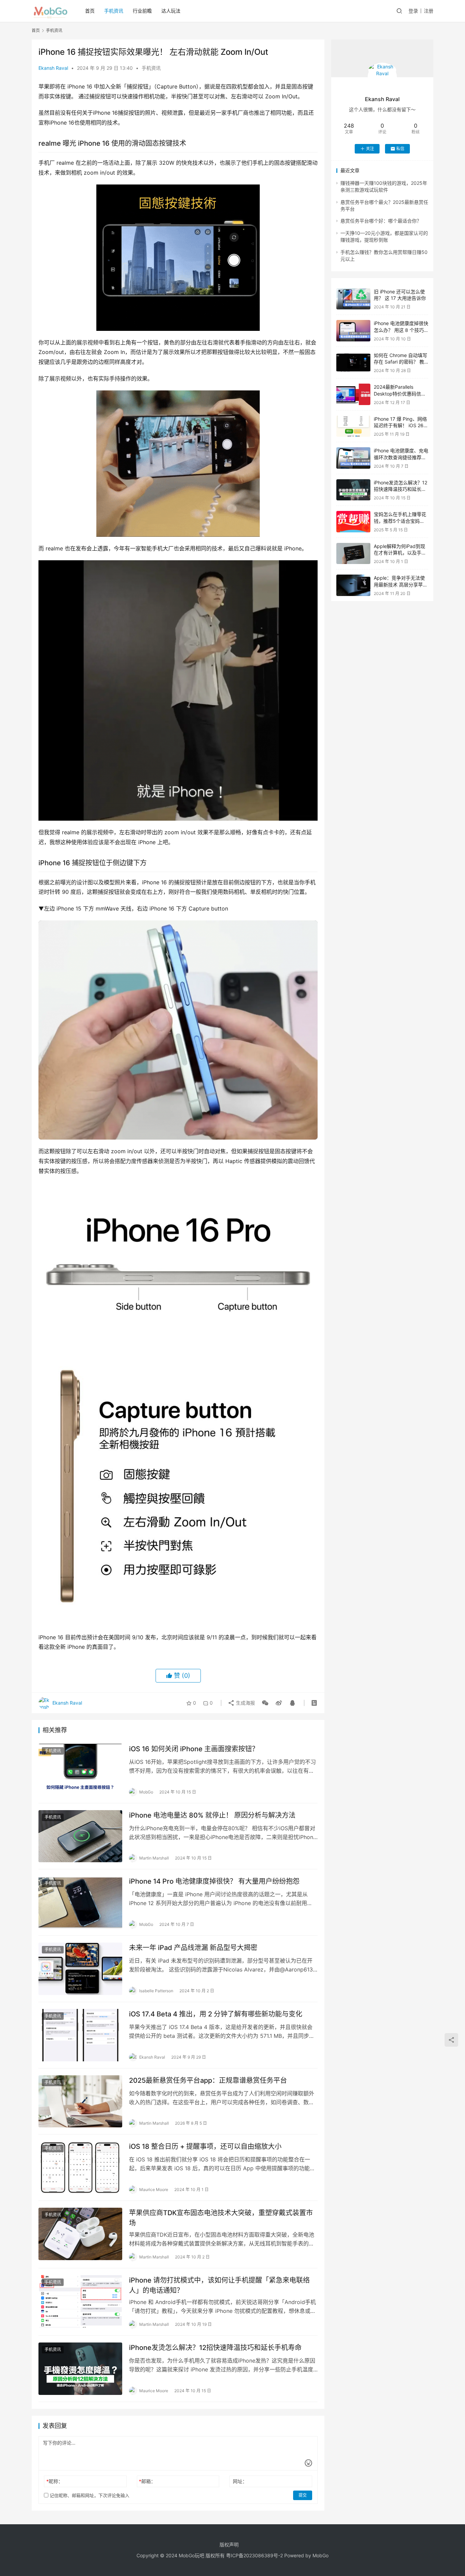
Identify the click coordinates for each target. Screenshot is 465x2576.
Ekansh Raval (53, 68)
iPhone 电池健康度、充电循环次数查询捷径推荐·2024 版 (401, 457)
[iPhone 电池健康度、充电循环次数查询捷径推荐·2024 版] (353, 458)
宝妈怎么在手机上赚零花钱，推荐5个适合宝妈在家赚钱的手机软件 (400, 521)
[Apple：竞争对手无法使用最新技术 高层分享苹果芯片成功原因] (353, 585)
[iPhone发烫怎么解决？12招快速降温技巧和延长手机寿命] (80, 2369)
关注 (370, 149)
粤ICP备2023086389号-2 (254, 2555)
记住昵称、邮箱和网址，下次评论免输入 (89, 2495)
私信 (400, 149)
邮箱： (147, 2481)
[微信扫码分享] (265, 1703)
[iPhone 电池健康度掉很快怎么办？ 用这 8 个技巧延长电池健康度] (353, 331)
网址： (240, 2481)
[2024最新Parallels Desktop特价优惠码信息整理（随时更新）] (353, 394)
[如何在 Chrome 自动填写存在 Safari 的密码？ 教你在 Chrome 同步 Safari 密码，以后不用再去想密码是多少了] (353, 363)
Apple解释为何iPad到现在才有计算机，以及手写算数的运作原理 (400, 553)
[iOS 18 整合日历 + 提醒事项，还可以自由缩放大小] (80, 2168)
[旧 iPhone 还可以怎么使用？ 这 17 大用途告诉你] (353, 299)
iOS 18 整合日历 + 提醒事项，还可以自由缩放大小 (205, 2146)
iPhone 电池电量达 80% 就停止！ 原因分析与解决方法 (212, 1815)
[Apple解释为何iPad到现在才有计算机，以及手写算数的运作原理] (353, 554)
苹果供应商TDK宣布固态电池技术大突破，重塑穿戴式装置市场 (221, 2218)
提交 (303, 2495)
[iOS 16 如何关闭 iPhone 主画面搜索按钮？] (80, 1770)
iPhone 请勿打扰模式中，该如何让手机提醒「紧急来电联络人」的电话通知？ (219, 2285)
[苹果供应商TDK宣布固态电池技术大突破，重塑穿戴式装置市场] (80, 2234)
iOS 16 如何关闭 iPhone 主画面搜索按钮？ (194, 1749)
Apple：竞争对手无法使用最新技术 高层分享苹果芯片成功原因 (401, 584)
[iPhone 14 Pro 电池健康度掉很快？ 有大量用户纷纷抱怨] (80, 1902)
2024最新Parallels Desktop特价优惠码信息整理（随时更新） (400, 393)
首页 (90, 11)
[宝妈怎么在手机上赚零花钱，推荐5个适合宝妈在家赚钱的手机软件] (353, 522)
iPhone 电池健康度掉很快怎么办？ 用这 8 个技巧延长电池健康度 (401, 330)
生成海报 (245, 1703)
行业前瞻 (142, 11)
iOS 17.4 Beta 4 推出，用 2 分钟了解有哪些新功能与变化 (216, 2014)
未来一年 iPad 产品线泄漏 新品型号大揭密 (193, 1948)
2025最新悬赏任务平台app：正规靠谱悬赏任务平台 (208, 2080)
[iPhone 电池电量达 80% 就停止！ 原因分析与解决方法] (80, 1836)
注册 (429, 11)
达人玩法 (171, 11)
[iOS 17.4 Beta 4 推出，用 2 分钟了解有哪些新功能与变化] (80, 2035)
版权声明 (229, 2545)
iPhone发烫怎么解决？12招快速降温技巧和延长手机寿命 (215, 2348)
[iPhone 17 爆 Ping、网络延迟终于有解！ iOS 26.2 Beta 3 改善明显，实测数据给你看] (353, 426)
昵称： (55, 2481)
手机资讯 (114, 11)
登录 (413, 11)
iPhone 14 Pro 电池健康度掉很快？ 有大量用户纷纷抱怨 (214, 1881)
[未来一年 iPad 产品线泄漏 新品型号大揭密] (80, 1969)
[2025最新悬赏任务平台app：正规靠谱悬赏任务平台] (80, 2102)
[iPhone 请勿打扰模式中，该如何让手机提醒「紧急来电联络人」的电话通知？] (80, 2301)
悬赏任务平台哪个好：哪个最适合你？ (381, 221)
